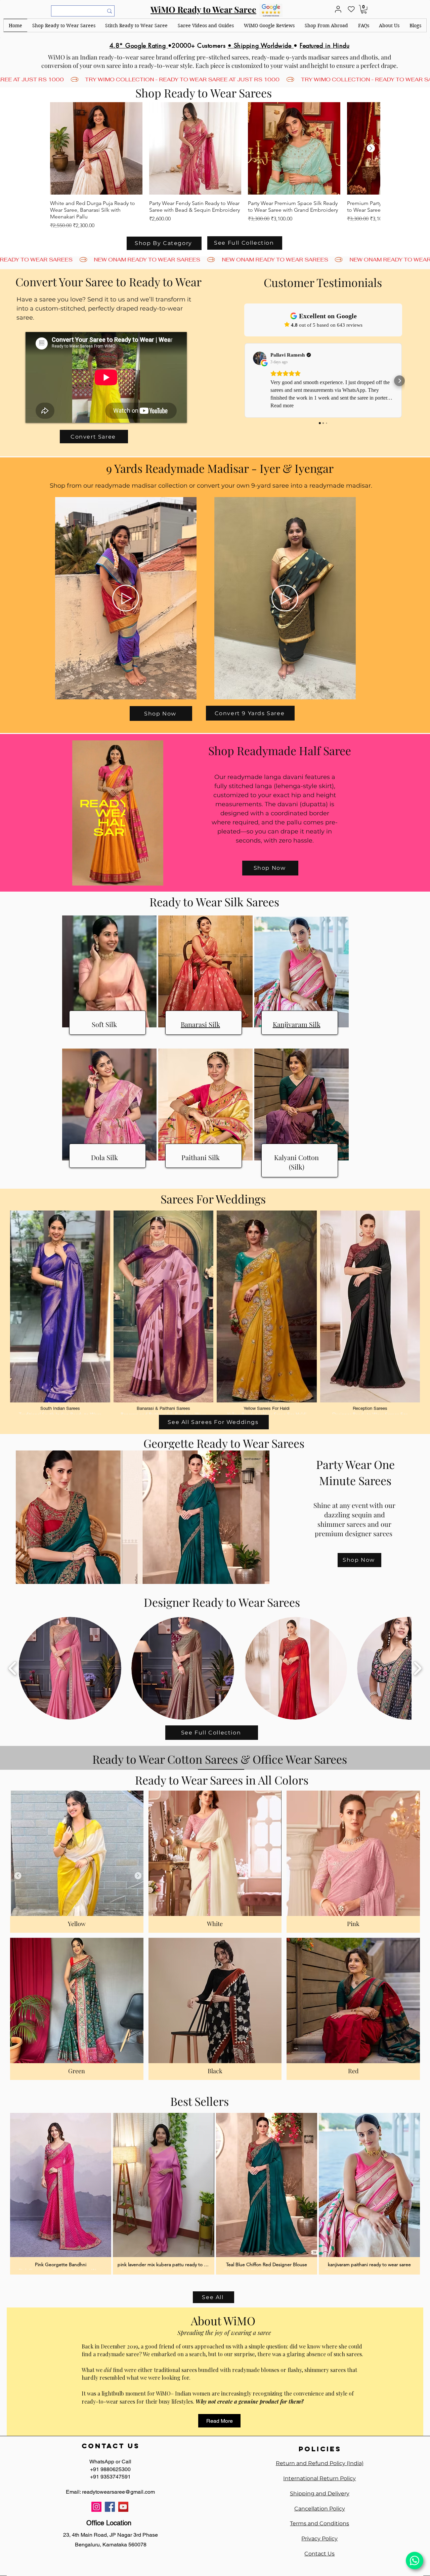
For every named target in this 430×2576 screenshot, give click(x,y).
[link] (364, 9)
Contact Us (319, 2554)
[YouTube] (123, 2507)
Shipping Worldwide (264, 45)
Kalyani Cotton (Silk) (296, 1162)
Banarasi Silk (200, 1024)
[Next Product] (371, 148)
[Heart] (351, 9)
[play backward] (13, 1668)
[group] (215, 166)
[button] (64, 25)
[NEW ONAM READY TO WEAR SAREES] (215, 260)
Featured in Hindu (325, 45)
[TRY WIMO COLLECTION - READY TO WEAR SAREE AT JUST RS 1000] (215, 79)
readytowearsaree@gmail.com (118, 2492)
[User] (338, 9)
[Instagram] (96, 2507)
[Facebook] (110, 2507)
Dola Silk (104, 1157)
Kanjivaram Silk (297, 1024)
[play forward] (417, 1668)
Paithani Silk (201, 1157)
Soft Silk (104, 1024)
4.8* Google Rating (139, 45)
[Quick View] (96, 148)
